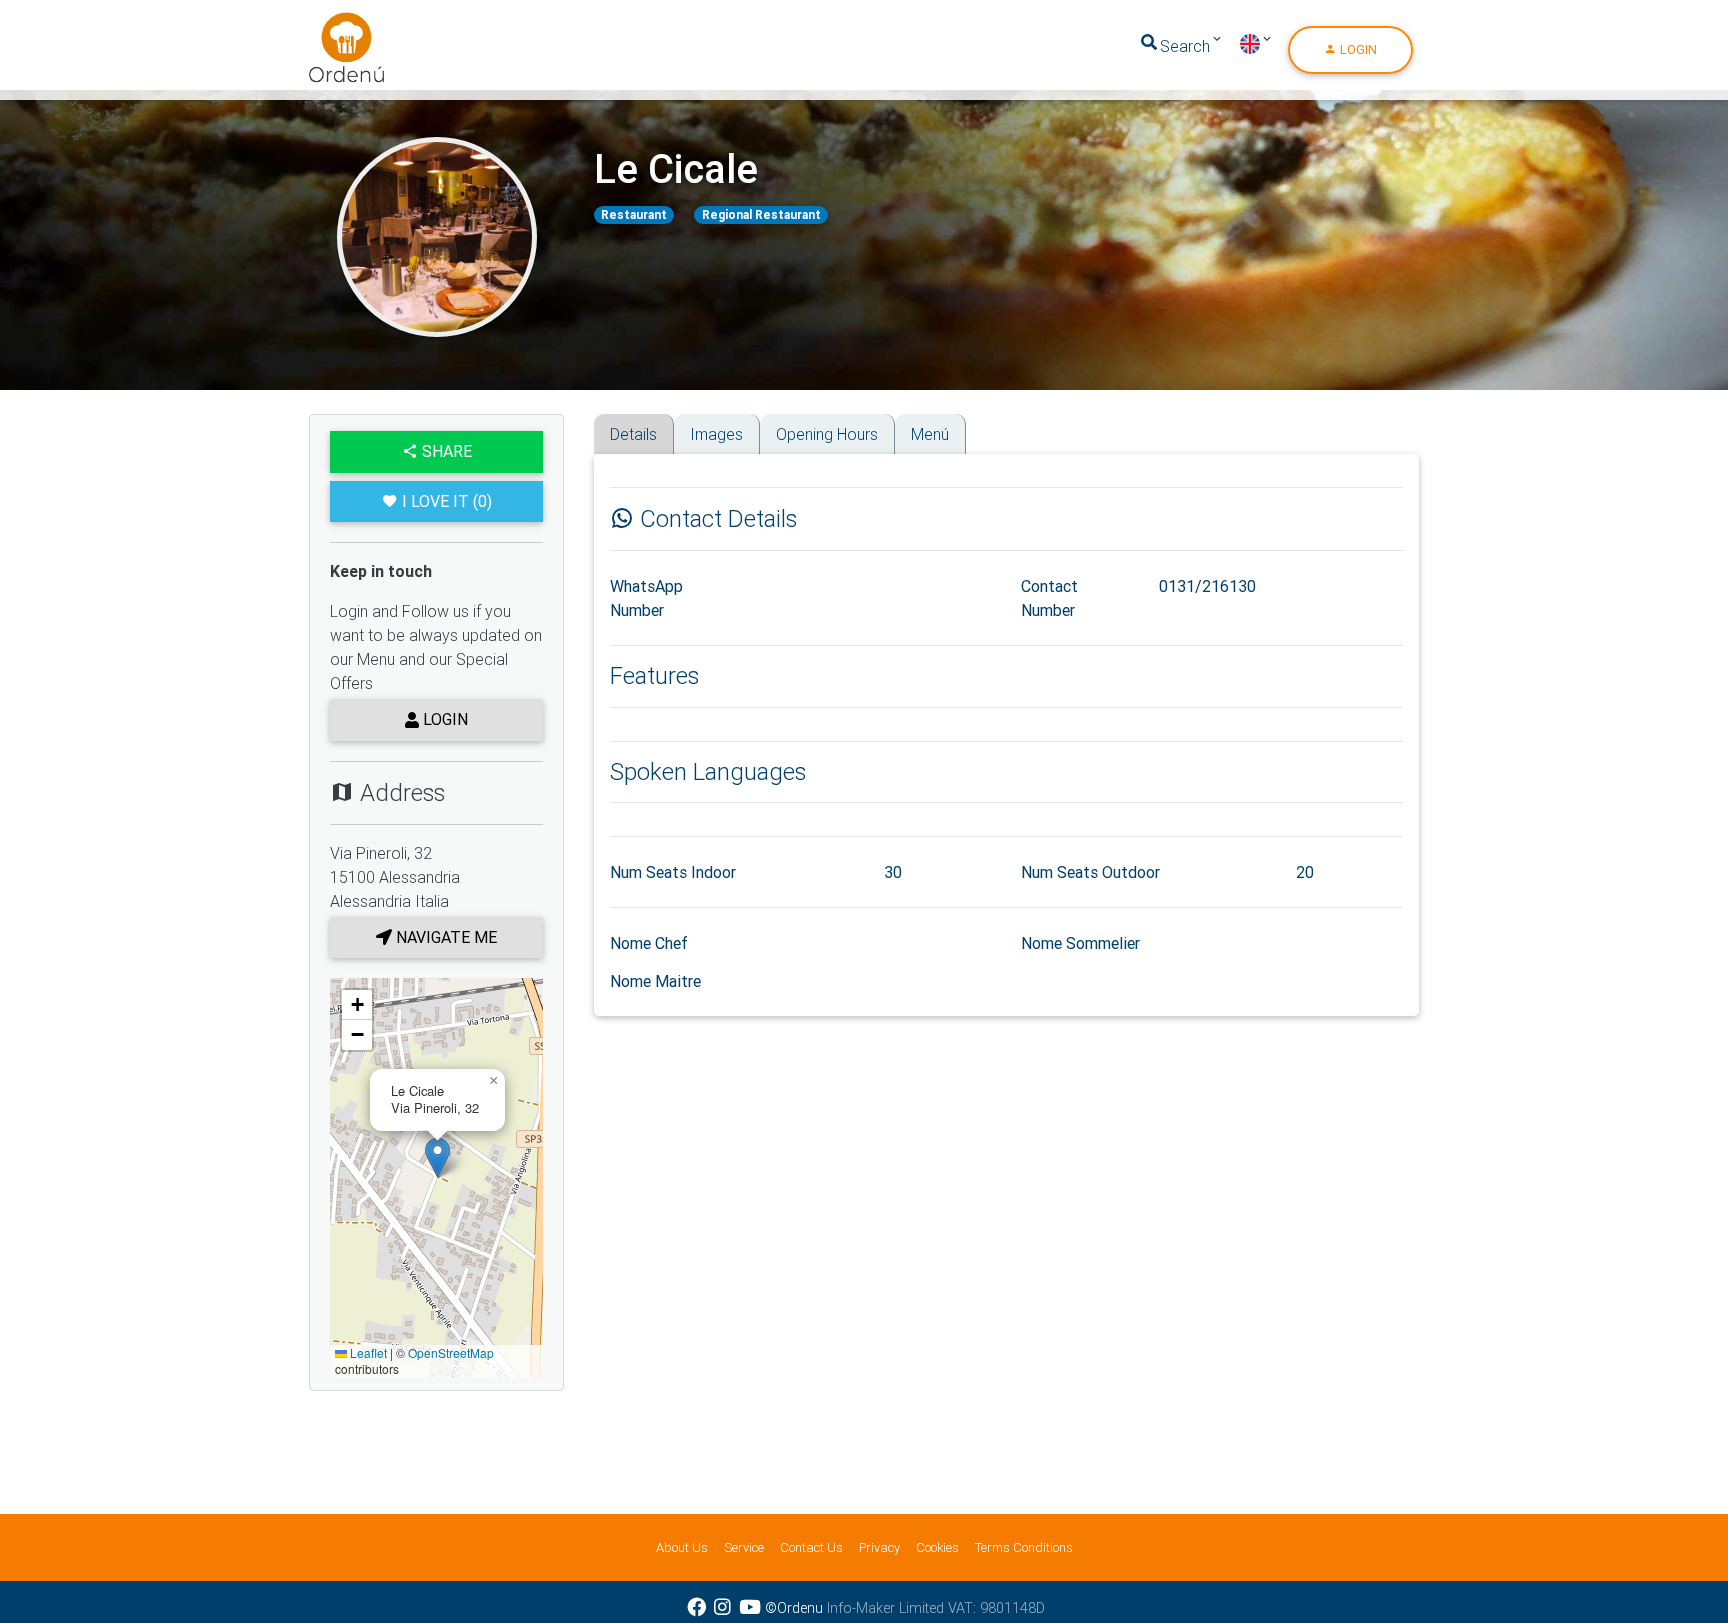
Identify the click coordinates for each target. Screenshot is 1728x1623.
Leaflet (367, 1352)
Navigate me (444, 937)
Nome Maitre (655, 981)
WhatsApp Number (646, 598)
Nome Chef (649, 943)
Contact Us (811, 1547)
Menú (930, 434)
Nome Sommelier (1080, 943)
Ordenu (334, 24)
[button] (437, 1157)
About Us (682, 1547)
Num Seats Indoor (673, 872)
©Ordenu (794, 1608)
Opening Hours (827, 434)
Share (445, 451)
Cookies (937, 1547)
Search (1185, 46)
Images (716, 434)
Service (744, 1547)
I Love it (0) (447, 501)
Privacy (879, 1547)
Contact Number (1049, 598)
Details (633, 434)
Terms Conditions (1024, 1547)
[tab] (600, 420)
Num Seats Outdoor (1090, 872)
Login (1357, 49)
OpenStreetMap (451, 1352)
